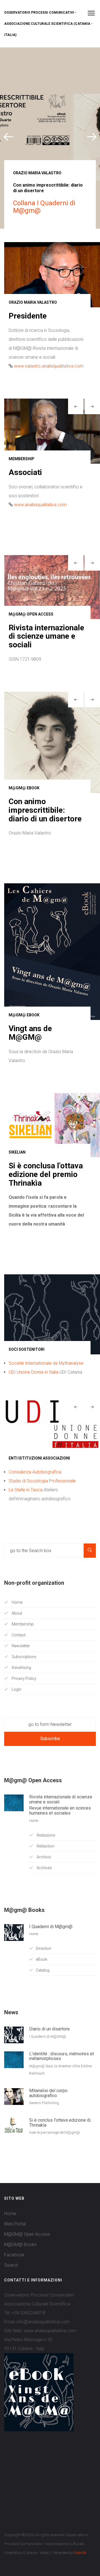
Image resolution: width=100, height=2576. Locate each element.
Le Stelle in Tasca (26, 1525)
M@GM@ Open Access (27, 2269)
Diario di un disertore (49, 2064)
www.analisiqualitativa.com (40, 505)
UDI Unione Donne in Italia (33, 1407)
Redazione (45, 1870)
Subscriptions (24, 1692)
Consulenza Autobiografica (35, 1507)
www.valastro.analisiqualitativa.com (49, 366)
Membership (22, 1659)
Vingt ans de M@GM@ (30, 1068)
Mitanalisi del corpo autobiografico (48, 2128)
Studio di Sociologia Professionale (42, 1516)
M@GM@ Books (20, 2279)
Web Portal (15, 2259)
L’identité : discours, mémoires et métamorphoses (62, 2091)
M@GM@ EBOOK (24, 823)
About (17, 1648)
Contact (18, 1670)
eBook (42, 1994)
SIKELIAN (17, 1187)
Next (92, 135)
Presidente (28, 316)
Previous (8, 135)
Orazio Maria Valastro (37, 173)
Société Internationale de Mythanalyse (46, 1398)
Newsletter (20, 1681)
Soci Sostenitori (27, 1384)
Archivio (43, 1892)
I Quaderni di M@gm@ (51, 1961)
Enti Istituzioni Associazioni (39, 1493)
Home (17, 1637)
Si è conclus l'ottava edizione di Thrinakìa (60, 2157)
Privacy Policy (24, 1713)
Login (16, 1724)
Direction (44, 1983)
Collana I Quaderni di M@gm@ (44, 207)
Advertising (21, 1702)
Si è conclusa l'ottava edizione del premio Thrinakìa (46, 1209)
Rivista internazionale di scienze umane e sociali (46, 636)
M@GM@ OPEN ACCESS (31, 614)
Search (11, 2300)
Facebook (14, 2290)
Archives (44, 1903)
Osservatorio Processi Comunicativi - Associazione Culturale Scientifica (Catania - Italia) (48, 24)
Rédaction (45, 1881)
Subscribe (50, 1773)
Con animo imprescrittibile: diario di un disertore (45, 845)
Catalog (43, 2005)
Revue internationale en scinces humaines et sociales (60, 1845)
